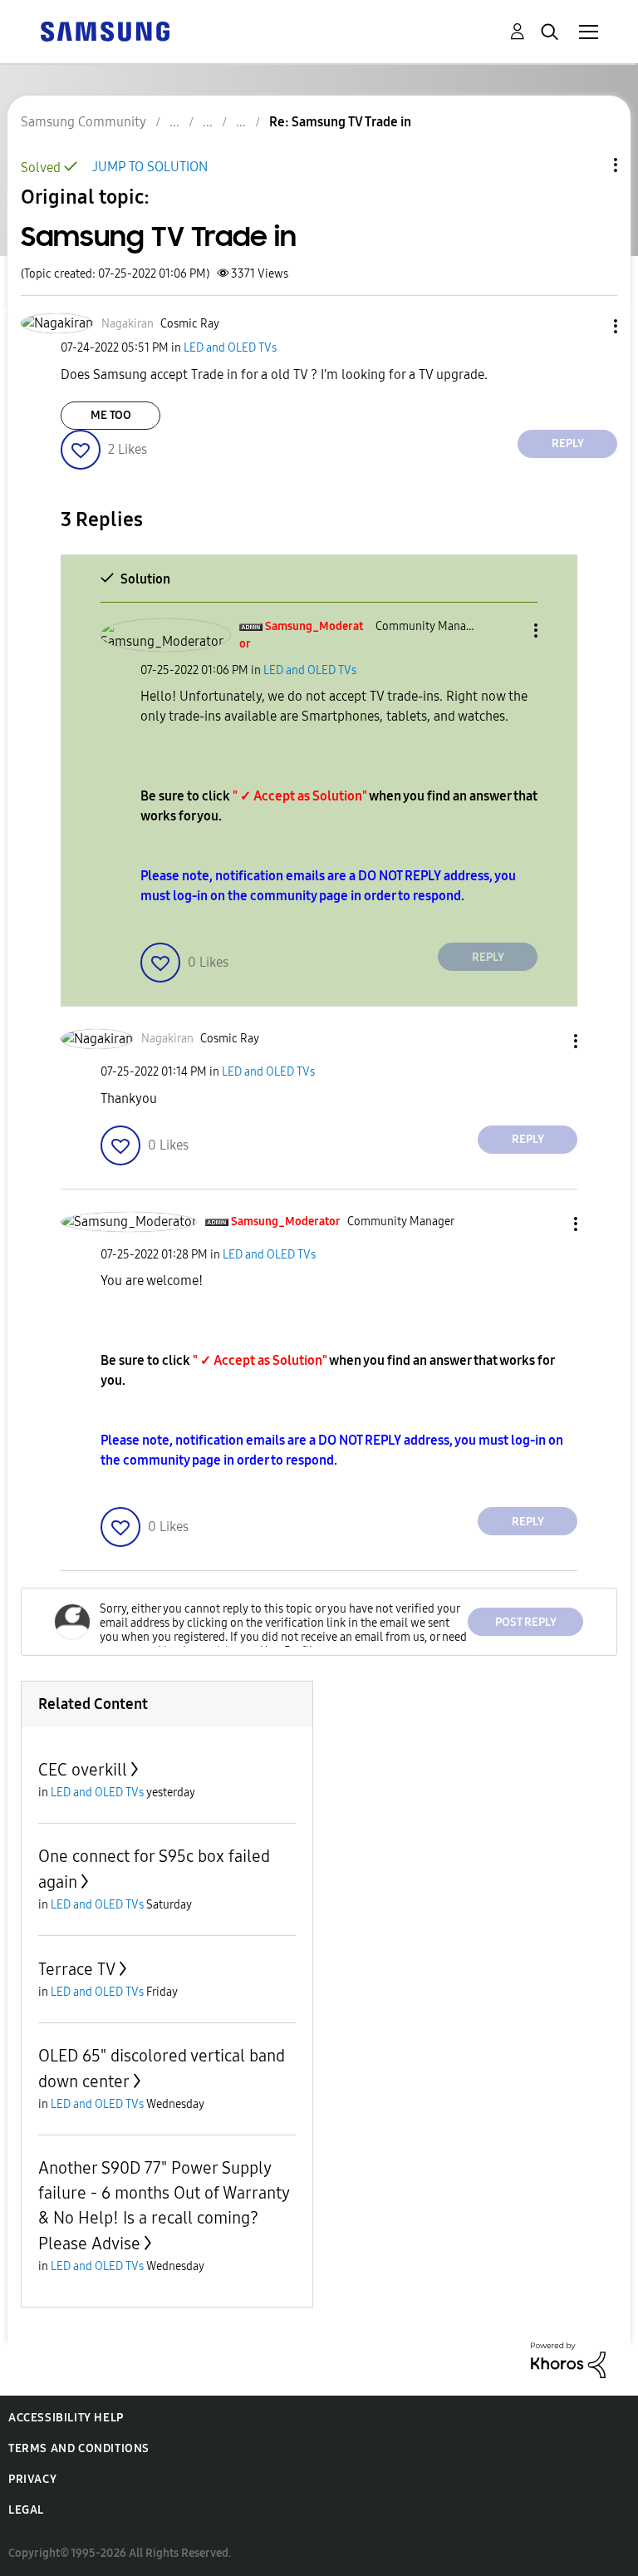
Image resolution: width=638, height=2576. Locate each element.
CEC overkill (83, 1770)
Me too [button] (111, 415)
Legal (26, 2510)
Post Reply (526, 1622)
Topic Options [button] (587, 165)
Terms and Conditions (79, 2448)
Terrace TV (77, 1969)
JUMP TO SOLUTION (150, 167)
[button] (588, 326)
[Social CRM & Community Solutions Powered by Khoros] (568, 2359)
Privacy (32, 2479)
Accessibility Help (66, 2418)
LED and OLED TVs (230, 348)
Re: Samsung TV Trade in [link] (340, 122)
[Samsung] (105, 30)
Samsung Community (83, 122)
